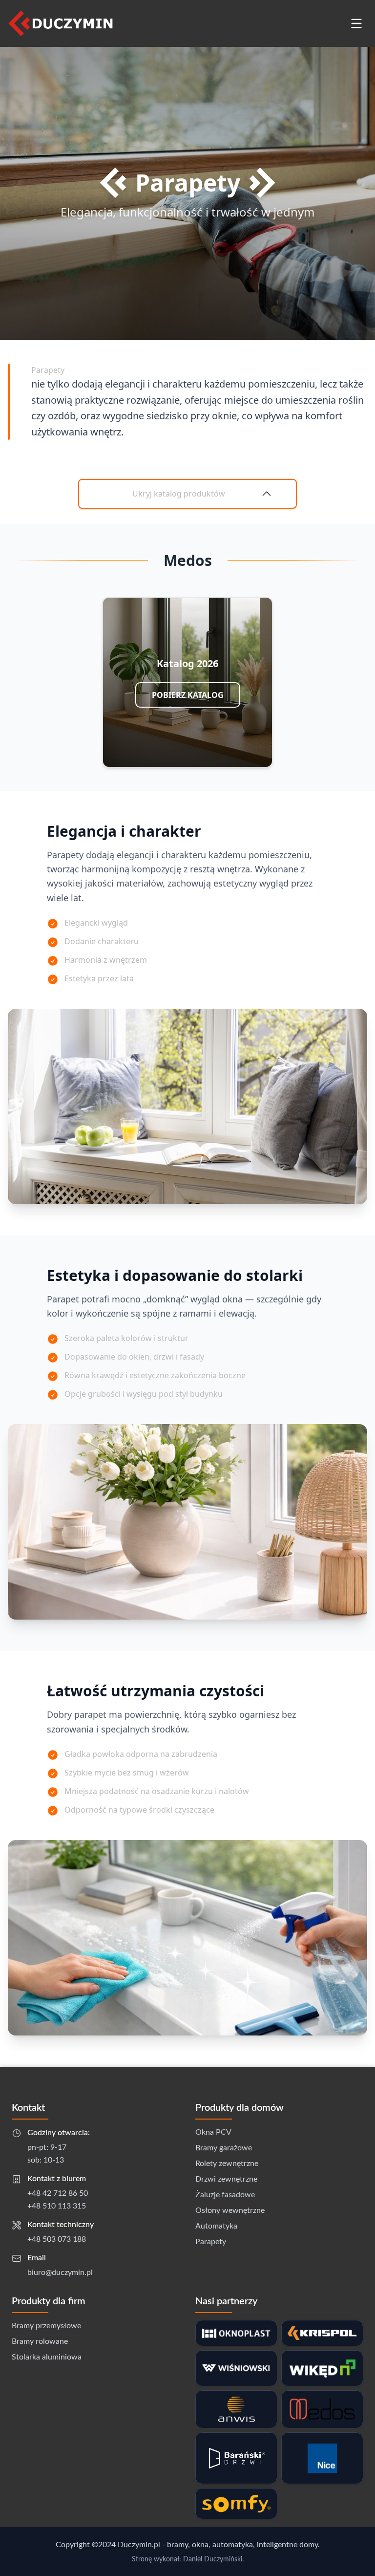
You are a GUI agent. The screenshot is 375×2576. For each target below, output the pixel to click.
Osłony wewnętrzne (230, 2210)
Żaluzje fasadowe (225, 2195)
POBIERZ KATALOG (188, 695)
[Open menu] (356, 23)
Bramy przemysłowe (46, 2326)
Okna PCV (213, 2132)
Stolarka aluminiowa (47, 2357)
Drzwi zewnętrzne (226, 2179)
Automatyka (216, 2226)
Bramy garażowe (224, 2148)
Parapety (211, 2242)
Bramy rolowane (40, 2341)
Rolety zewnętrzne (227, 2164)
